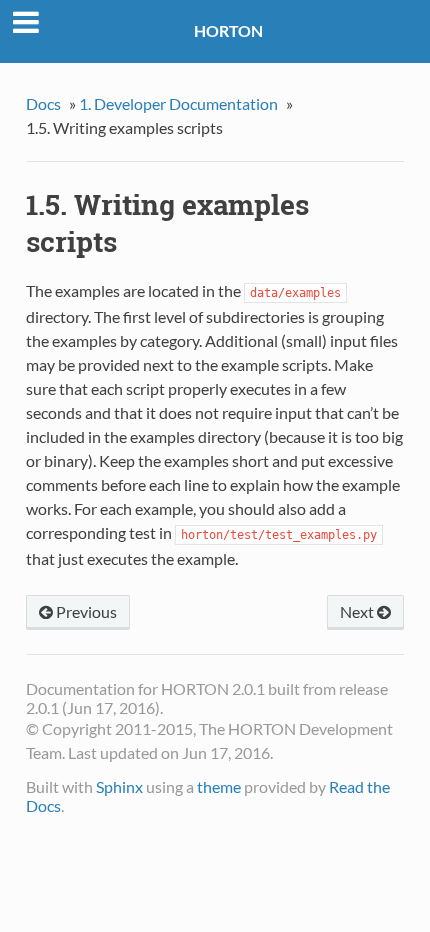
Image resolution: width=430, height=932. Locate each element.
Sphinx (119, 786)
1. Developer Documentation (178, 103)
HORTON (228, 30)
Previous (85, 611)
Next (358, 611)
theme (219, 786)
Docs (43, 103)
